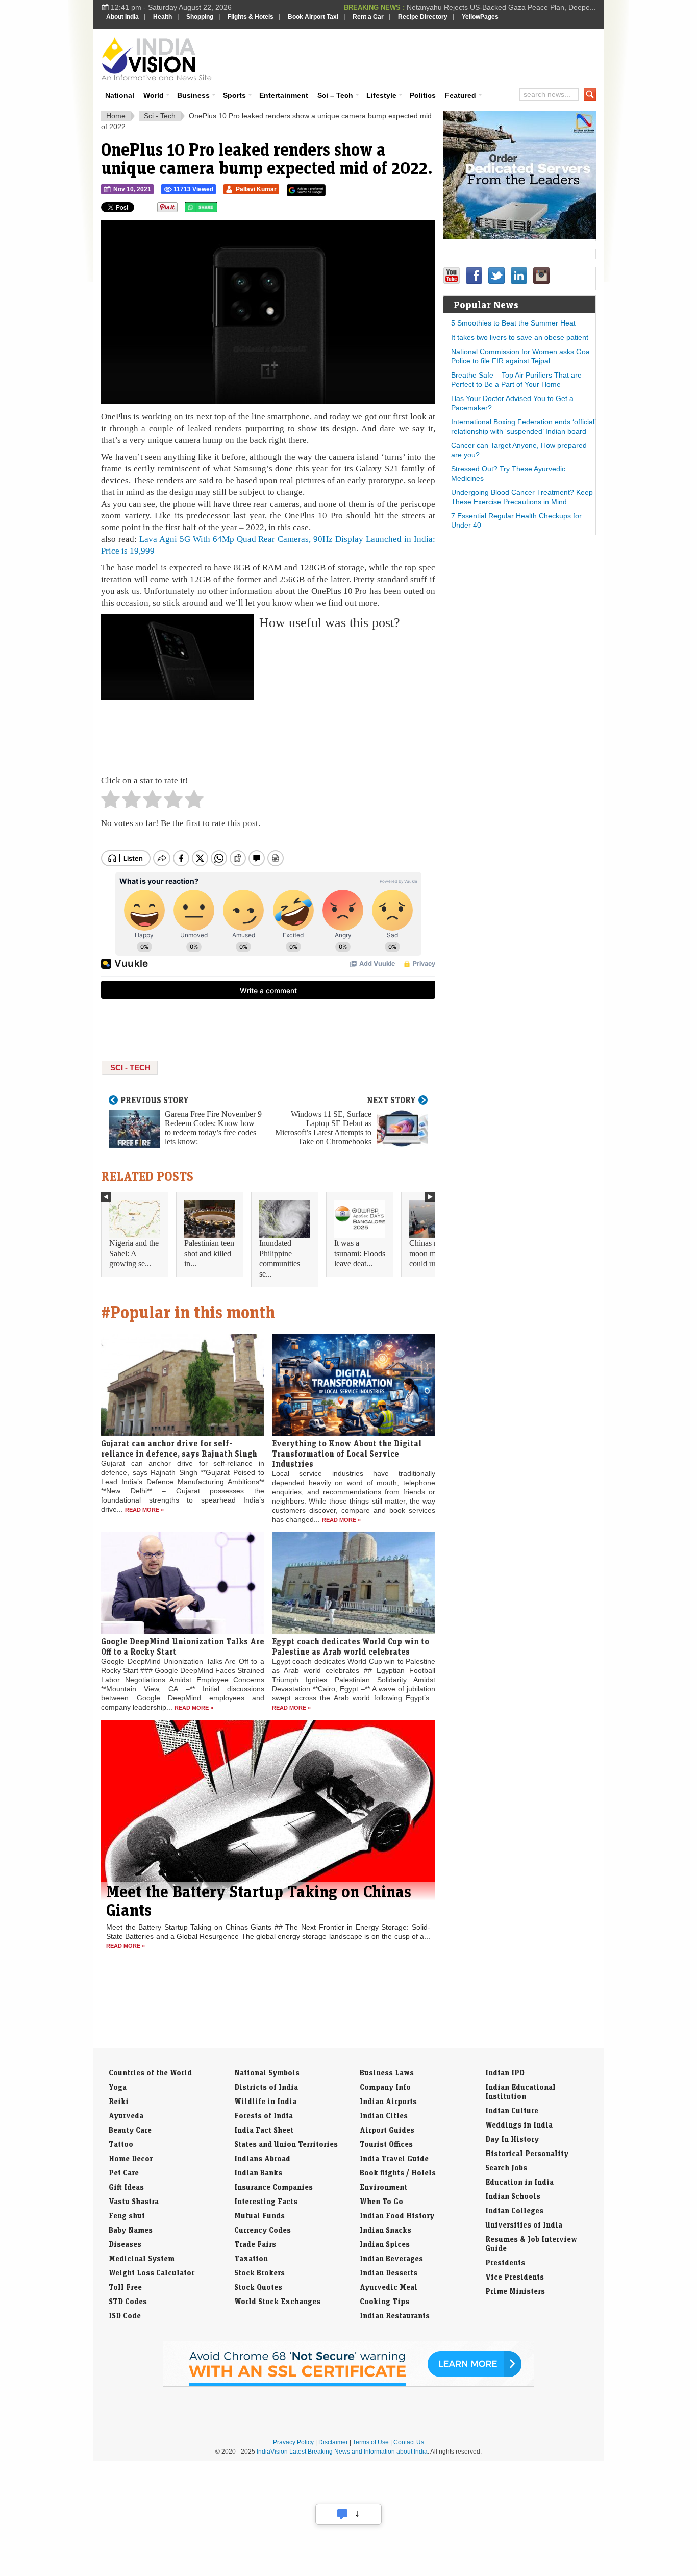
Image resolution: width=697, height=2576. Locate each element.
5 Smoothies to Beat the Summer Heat (513, 323)
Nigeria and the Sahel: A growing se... (134, 1253)
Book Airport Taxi (313, 17)
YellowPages (480, 17)
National (120, 95)
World (154, 95)
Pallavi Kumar (256, 189)
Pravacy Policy (293, 2442)
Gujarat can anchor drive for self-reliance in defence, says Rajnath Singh (179, 1448)
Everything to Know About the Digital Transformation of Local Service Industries (347, 1454)
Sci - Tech (160, 116)
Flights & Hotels (251, 17)
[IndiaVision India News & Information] (156, 59)
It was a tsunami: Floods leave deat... (360, 1253)
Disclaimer (333, 2442)
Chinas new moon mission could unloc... (432, 1253)
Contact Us (409, 2442)
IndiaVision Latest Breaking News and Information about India (342, 2452)
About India (122, 17)
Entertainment (284, 95)
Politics (423, 95)
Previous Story (155, 1100)
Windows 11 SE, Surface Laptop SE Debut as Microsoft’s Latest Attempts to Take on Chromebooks (323, 1128)
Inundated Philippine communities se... (280, 1258)
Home (116, 116)
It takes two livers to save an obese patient (520, 337)
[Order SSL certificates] (348, 2385)
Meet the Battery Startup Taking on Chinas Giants (259, 1900)
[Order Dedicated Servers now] (520, 236)
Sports (234, 95)
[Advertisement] (418, 57)
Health (163, 17)
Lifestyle (381, 95)
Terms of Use (371, 2442)
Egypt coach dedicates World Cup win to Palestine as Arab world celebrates (351, 1646)
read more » (144, 1510)
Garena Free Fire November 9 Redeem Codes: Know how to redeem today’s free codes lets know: (213, 1128)
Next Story (391, 1100)
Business (193, 95)
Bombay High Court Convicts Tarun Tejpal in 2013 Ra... (507, 8)
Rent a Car (368, 17)
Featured (460, 95)
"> (221, 210)
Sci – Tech (335, 95)
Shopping (200, 17)
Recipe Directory (423, 17)
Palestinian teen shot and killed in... (209, 1253)
